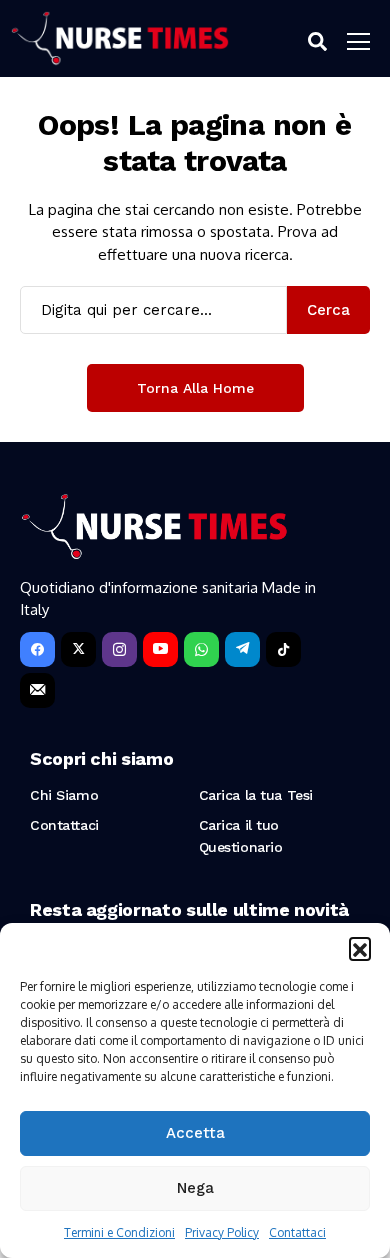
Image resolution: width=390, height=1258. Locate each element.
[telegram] (242, 649)
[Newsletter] (37, 690)
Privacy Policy (222, 1232)
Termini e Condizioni (119, 1232)
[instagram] (119, 649)
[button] (360, 948)
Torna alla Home (195, 388)
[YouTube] (160, 649)
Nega (195, 1188)
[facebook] (37, 649)
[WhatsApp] (201, 649)
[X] (78, 649)
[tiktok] (283, 649)
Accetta (195, 1133)
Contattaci (297, 1232)
